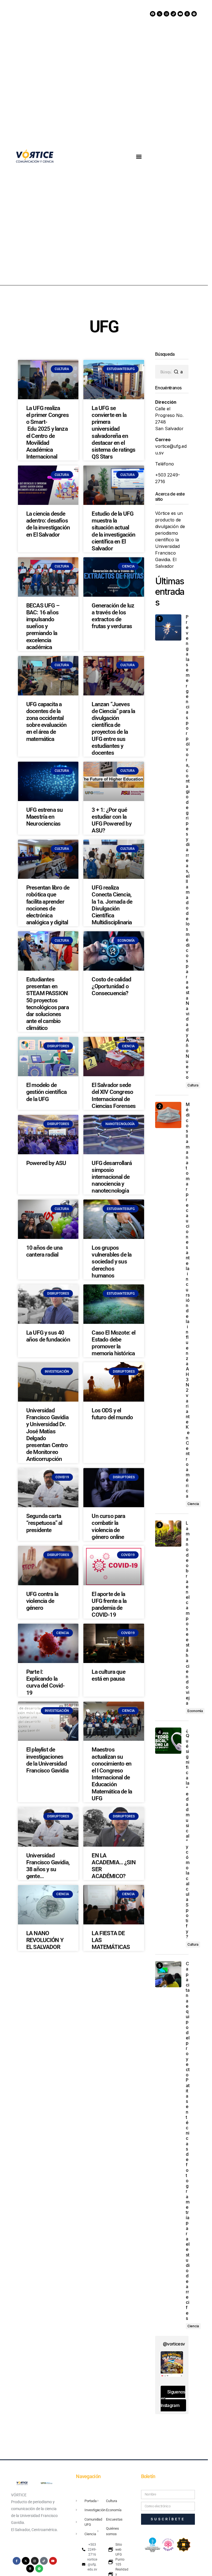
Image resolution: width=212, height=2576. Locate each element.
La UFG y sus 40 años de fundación (48, 1336)
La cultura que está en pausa (108, 1675)
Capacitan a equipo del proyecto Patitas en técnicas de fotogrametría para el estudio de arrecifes (187, 2141)
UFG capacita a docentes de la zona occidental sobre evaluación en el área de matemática (47, 722)
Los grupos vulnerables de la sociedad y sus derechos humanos (112, 1262)
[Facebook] (153, 14)
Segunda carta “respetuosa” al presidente (44, 1523)
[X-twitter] (160, 14)
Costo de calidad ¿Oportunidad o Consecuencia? (111, 986)
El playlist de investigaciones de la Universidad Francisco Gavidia (47, 1760)
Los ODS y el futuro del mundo (112, 1414)
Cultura (193, 1085)
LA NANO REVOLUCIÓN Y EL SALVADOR (45, 1940)
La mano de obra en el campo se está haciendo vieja (187, 1613)
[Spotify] (194, 14)
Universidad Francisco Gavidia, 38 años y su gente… (48, 1866)
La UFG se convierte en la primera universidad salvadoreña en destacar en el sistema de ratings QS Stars (113, 432)
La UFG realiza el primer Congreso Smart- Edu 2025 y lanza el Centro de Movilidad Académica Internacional (47, 432)
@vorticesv (174, 2344)
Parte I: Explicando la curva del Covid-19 (46, 1682)
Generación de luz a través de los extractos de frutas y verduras (113, 616)
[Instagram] (166, 14)
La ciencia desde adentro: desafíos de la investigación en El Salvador (48, 524)
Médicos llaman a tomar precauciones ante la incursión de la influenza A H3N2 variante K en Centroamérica (187, 1300)
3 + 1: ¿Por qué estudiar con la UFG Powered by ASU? (111, 820)
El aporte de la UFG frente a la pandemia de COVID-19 (109, 1605)
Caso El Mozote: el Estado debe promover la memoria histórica (113, 1343)
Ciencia (193, 1504)
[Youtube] (180, 14)
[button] (139, 156)
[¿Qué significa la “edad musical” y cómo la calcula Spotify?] (168, 1741)
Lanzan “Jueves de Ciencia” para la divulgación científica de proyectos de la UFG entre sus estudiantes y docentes (113, 729)
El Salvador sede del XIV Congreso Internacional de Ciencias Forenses (114, 1096)
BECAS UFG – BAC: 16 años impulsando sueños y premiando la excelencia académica (43, 626)
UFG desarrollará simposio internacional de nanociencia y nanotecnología (112, 1177)
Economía (195, 1711)
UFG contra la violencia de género (42, 1601)
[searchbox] (163, 372)
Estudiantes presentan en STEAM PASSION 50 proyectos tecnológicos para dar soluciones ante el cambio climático (47, 1004)
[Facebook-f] (17, 2561)
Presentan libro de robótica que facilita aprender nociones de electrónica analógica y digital (48, 905)
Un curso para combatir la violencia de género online (108, 1527)
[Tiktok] (173, 14)
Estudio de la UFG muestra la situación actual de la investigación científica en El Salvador (113, 531)
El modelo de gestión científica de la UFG (46, 1092)
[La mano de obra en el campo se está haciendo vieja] (168, 1534)
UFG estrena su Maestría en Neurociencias (44, 817)
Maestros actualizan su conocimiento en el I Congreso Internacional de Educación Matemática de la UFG (112, 1774)
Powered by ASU (46, 1163)
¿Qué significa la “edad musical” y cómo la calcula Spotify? (187, 1833)
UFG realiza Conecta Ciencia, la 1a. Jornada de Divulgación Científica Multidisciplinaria (112, 905)
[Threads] (187, 14)
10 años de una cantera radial (44, 1251)
